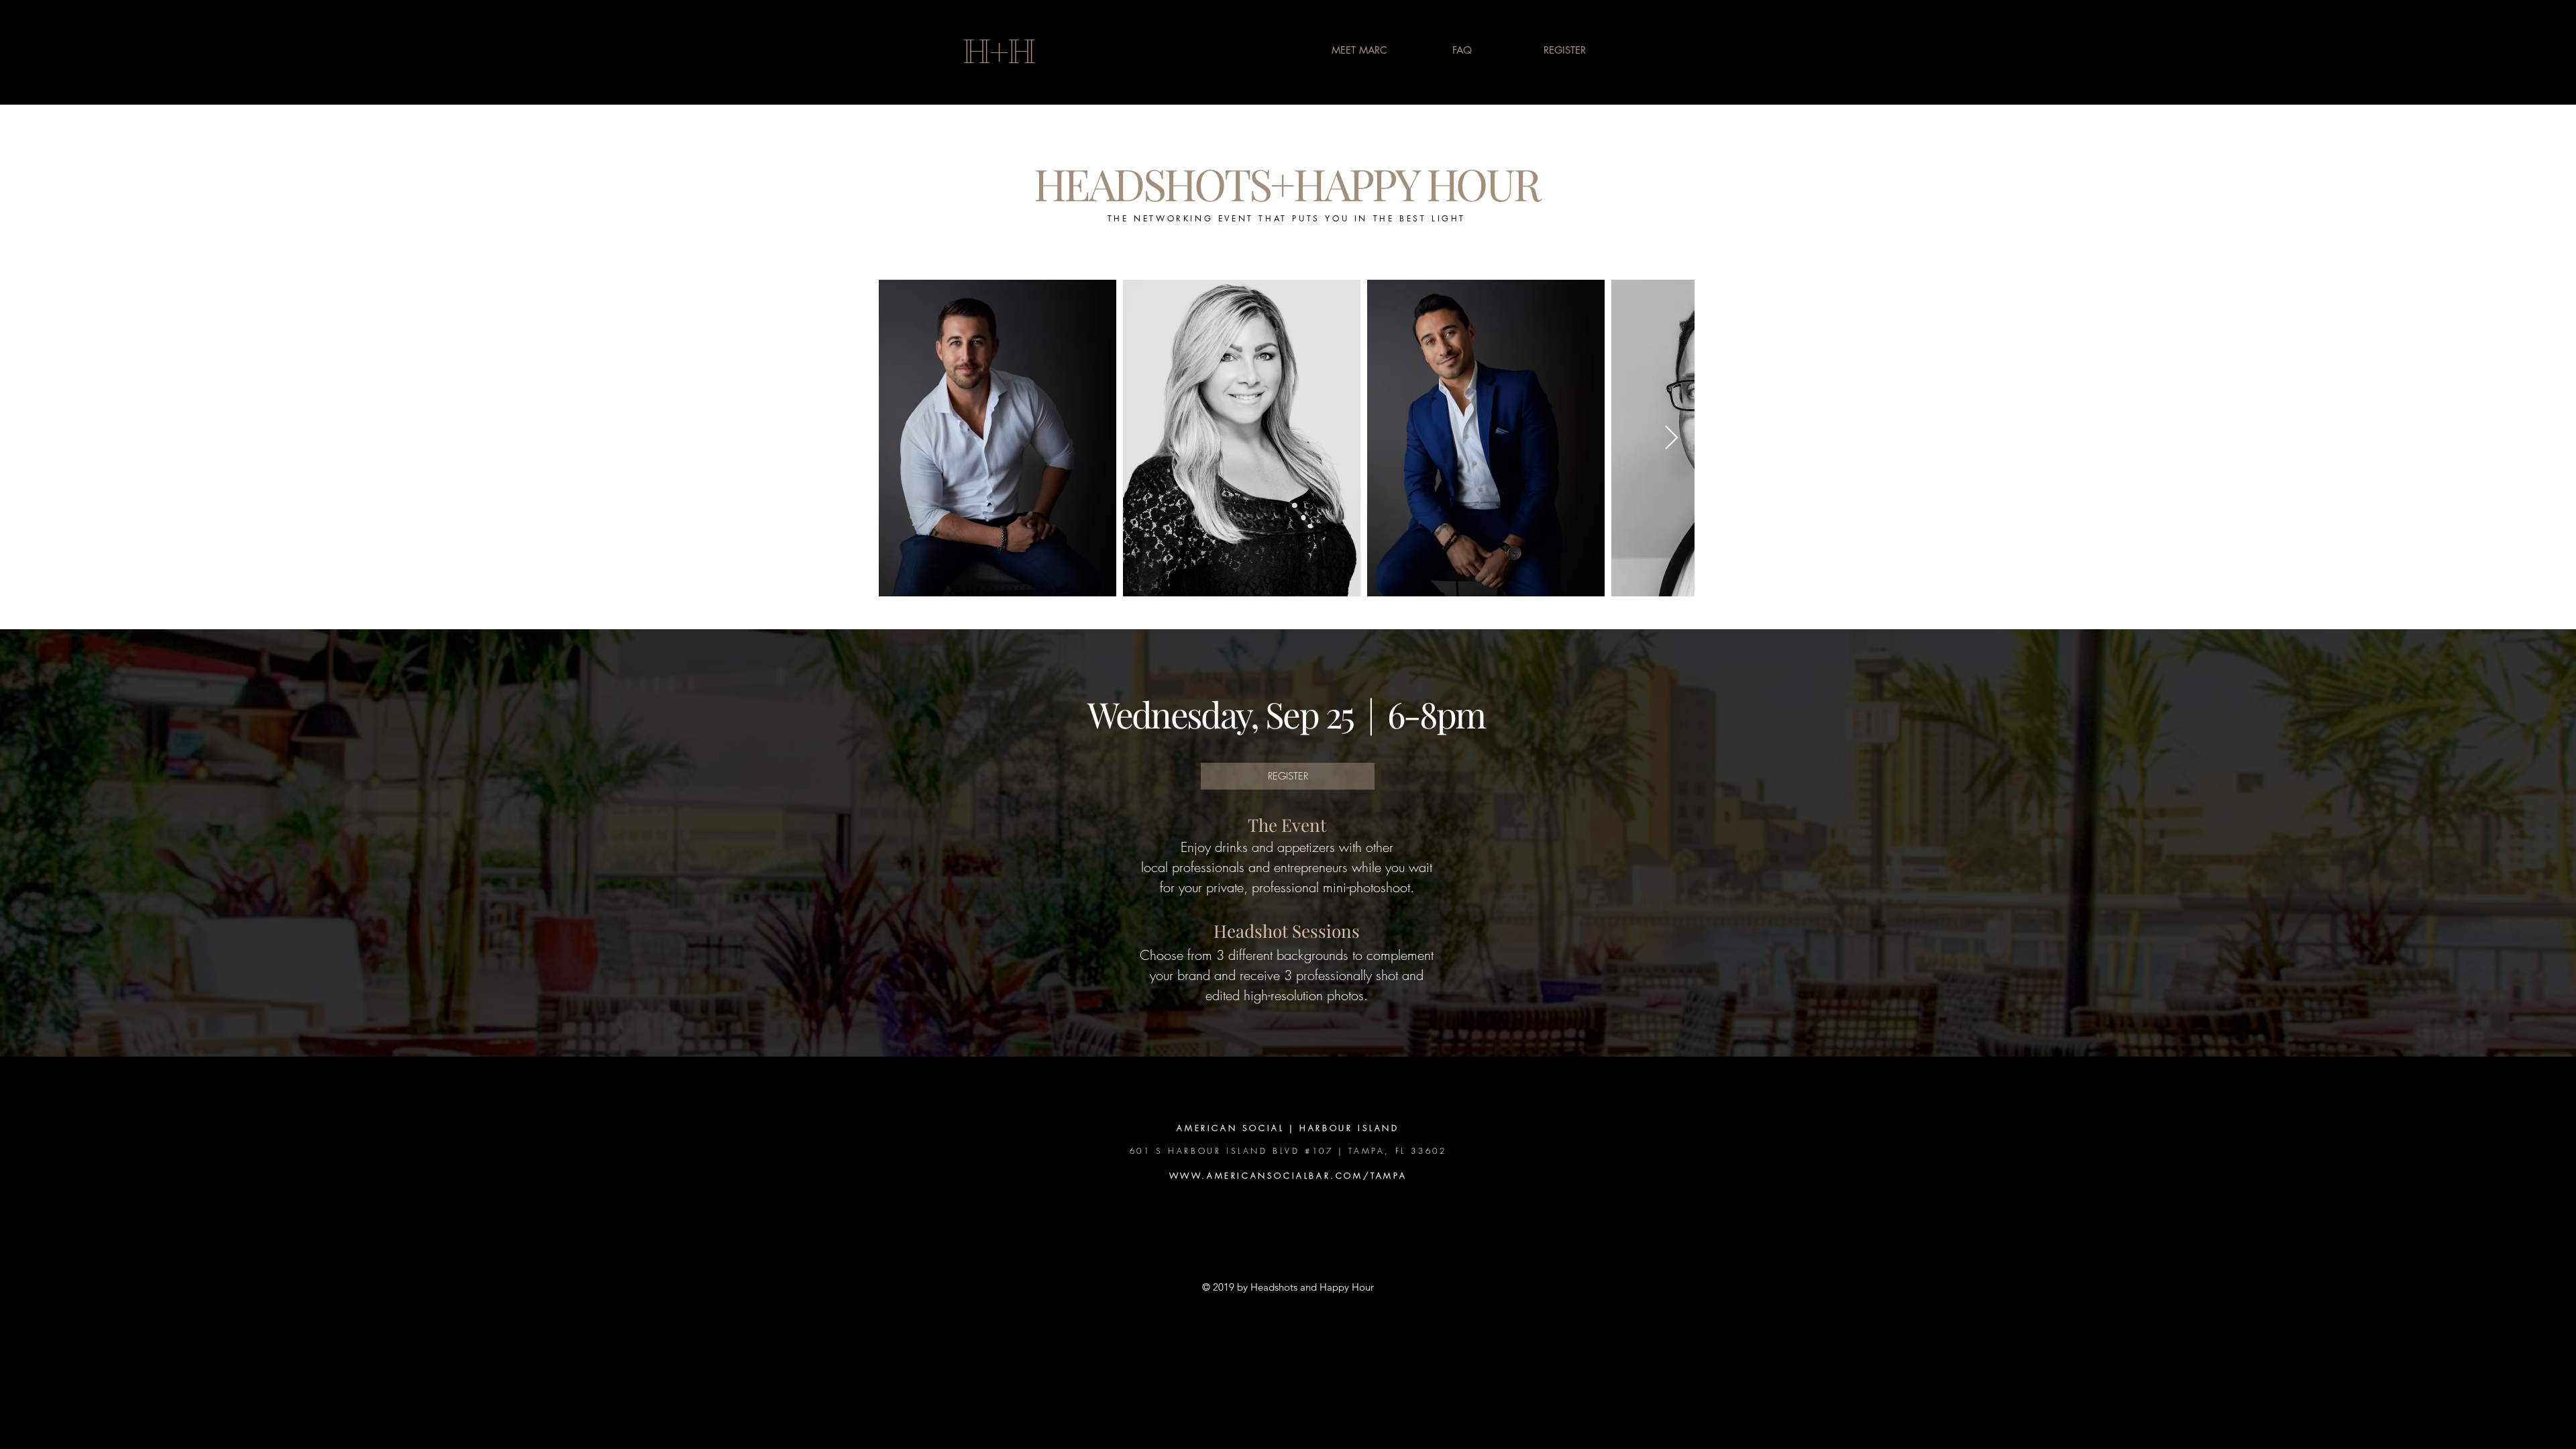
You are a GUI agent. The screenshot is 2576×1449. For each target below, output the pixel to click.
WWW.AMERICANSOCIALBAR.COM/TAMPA (1288, 1176)
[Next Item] (1671, 438)
